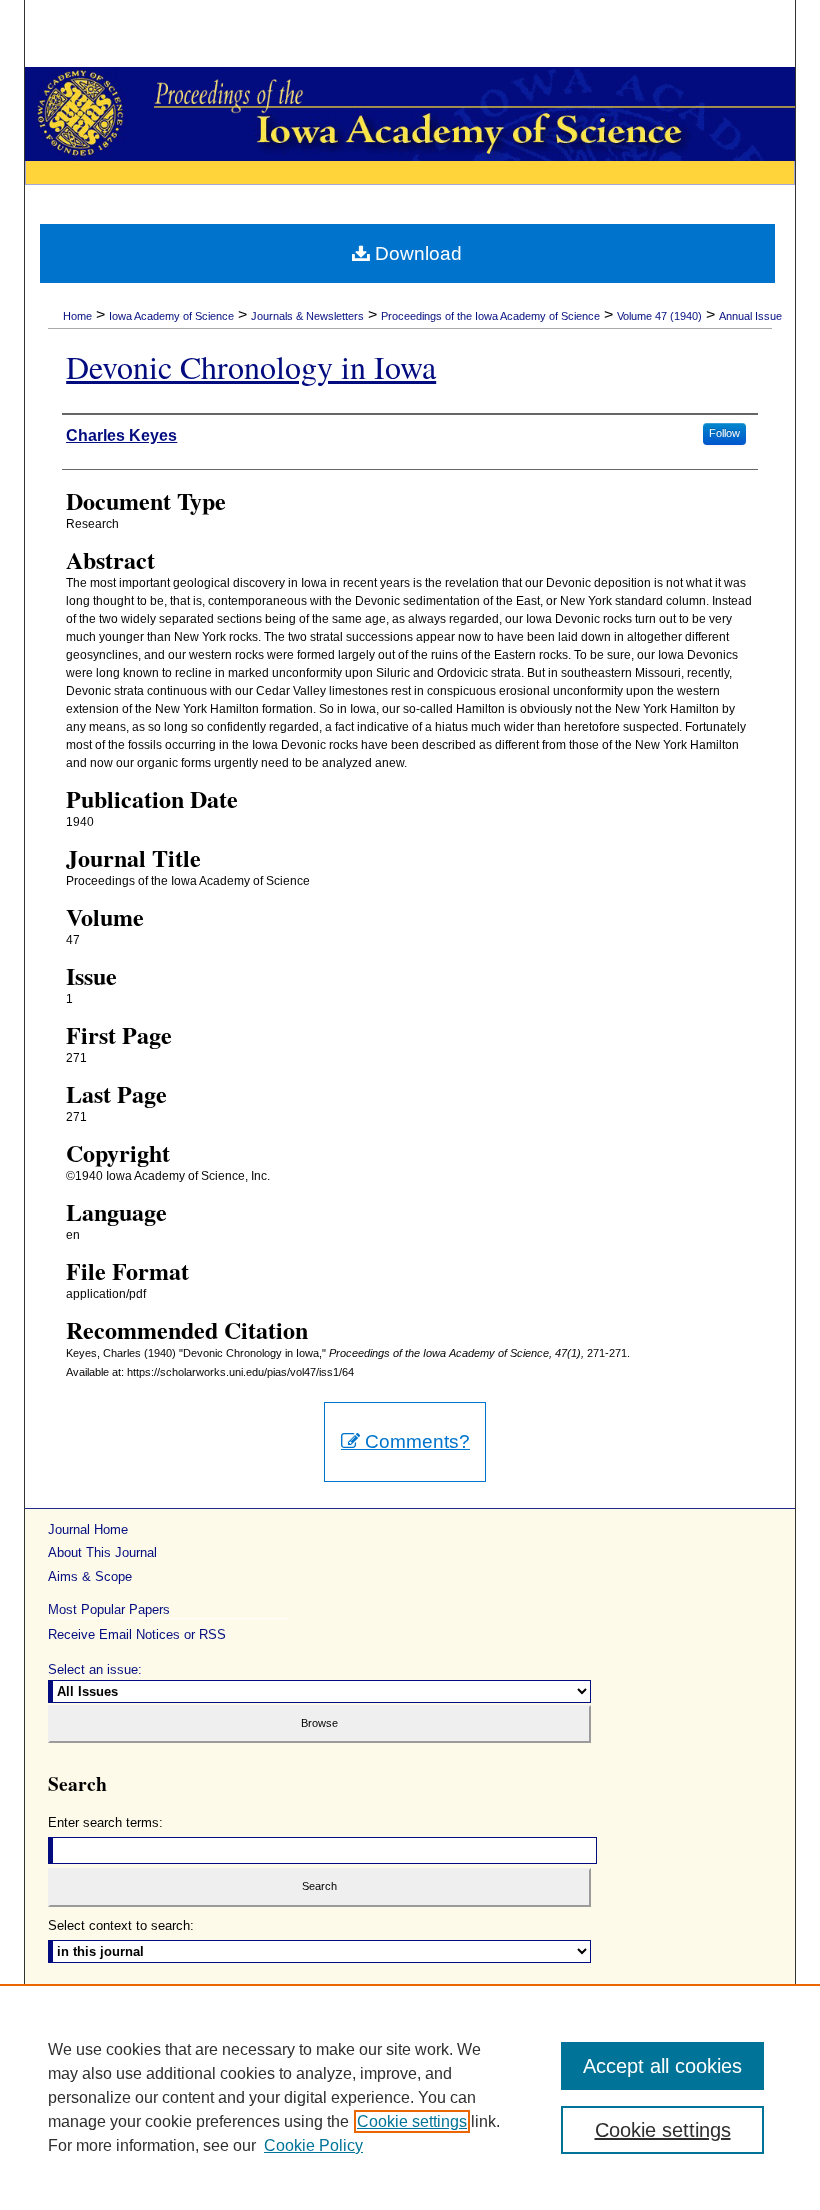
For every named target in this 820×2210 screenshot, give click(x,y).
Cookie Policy (313, 2145)
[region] (410, 2097)
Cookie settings (412, 2121)
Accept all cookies (662, 2066)
